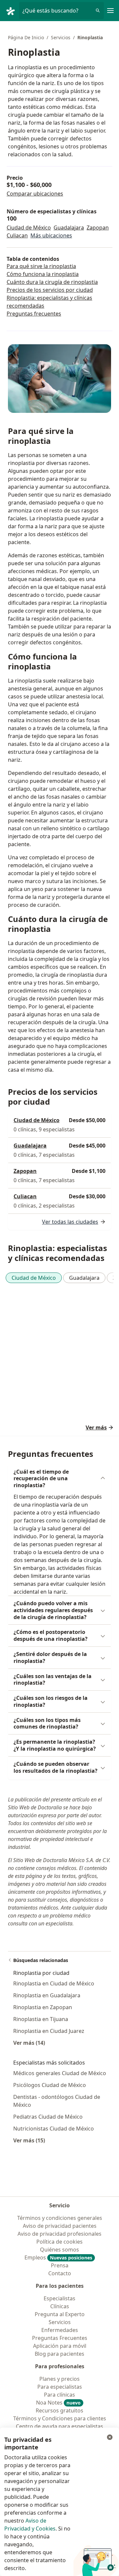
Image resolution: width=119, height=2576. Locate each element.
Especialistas (59, 2298)
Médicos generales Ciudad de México (60, 2073)
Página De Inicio (26, 37)
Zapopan (98, 228)
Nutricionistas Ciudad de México (54, 2129)
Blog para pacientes (59, 2354)
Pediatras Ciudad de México (48, 2117)
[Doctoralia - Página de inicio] (12, 11)
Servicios (61, 37)
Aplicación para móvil (60, 2346)
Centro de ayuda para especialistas (59, 2426)
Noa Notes (58, 2403)
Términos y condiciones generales (60, 2218)
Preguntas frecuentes (34, 314)
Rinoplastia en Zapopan (43, 2007)
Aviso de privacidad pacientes (60, 2226)
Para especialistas (60, 2387)
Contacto (60, 2273)
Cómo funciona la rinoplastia (43, 274)
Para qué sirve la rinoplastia (41, 266)
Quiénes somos (59, 2250)
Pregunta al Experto (60, 2314)
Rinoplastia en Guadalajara (47, 1995)
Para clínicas (59, 2395)
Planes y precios (59, 2379)
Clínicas (60, 2306)
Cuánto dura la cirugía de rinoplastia (52, 282)
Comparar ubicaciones (35, 194)
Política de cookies (59, 2242)
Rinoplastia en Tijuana (41, 2019)
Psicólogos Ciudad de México (50, 2085)
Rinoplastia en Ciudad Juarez (49, 2031)
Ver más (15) (29, 2140)
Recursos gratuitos (59, 2410)
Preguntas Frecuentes (60, 2338)
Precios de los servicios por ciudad (50, 290)
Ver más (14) (29, 2043)
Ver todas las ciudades (70, 1222)
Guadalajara (69, 228)
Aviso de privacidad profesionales (59, 2234)
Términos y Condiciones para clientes (60, 2418)
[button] (59, 1479)
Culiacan (17, 235)
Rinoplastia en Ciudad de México (54, 1983)
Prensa (60, 2265)
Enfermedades (60, 2330)
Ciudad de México (29, 228)
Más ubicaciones (51, 235)
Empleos (58, 2257)
